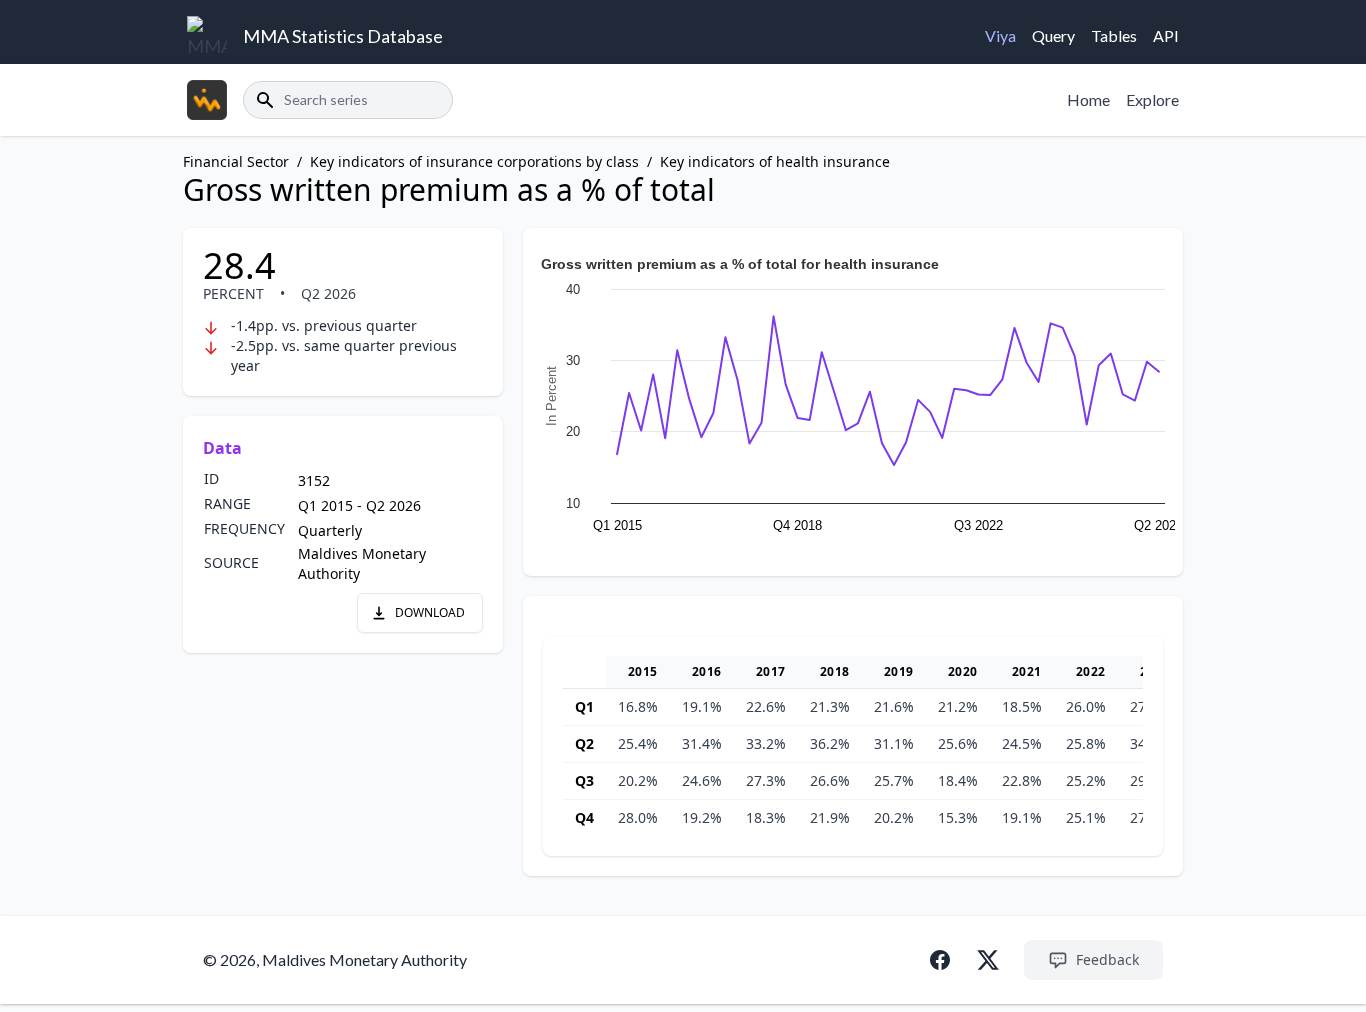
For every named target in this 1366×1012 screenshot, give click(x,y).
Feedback (1107, 959)
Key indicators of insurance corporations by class (474, 161)
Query (1053, 35)
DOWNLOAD (430, 612)
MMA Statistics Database (343, 36)
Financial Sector (236, 161)
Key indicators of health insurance (775, 161)
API (1166, 35)
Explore (1152, 99)
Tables (1114, 35)
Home (1088, 99)
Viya (1000, 35)
